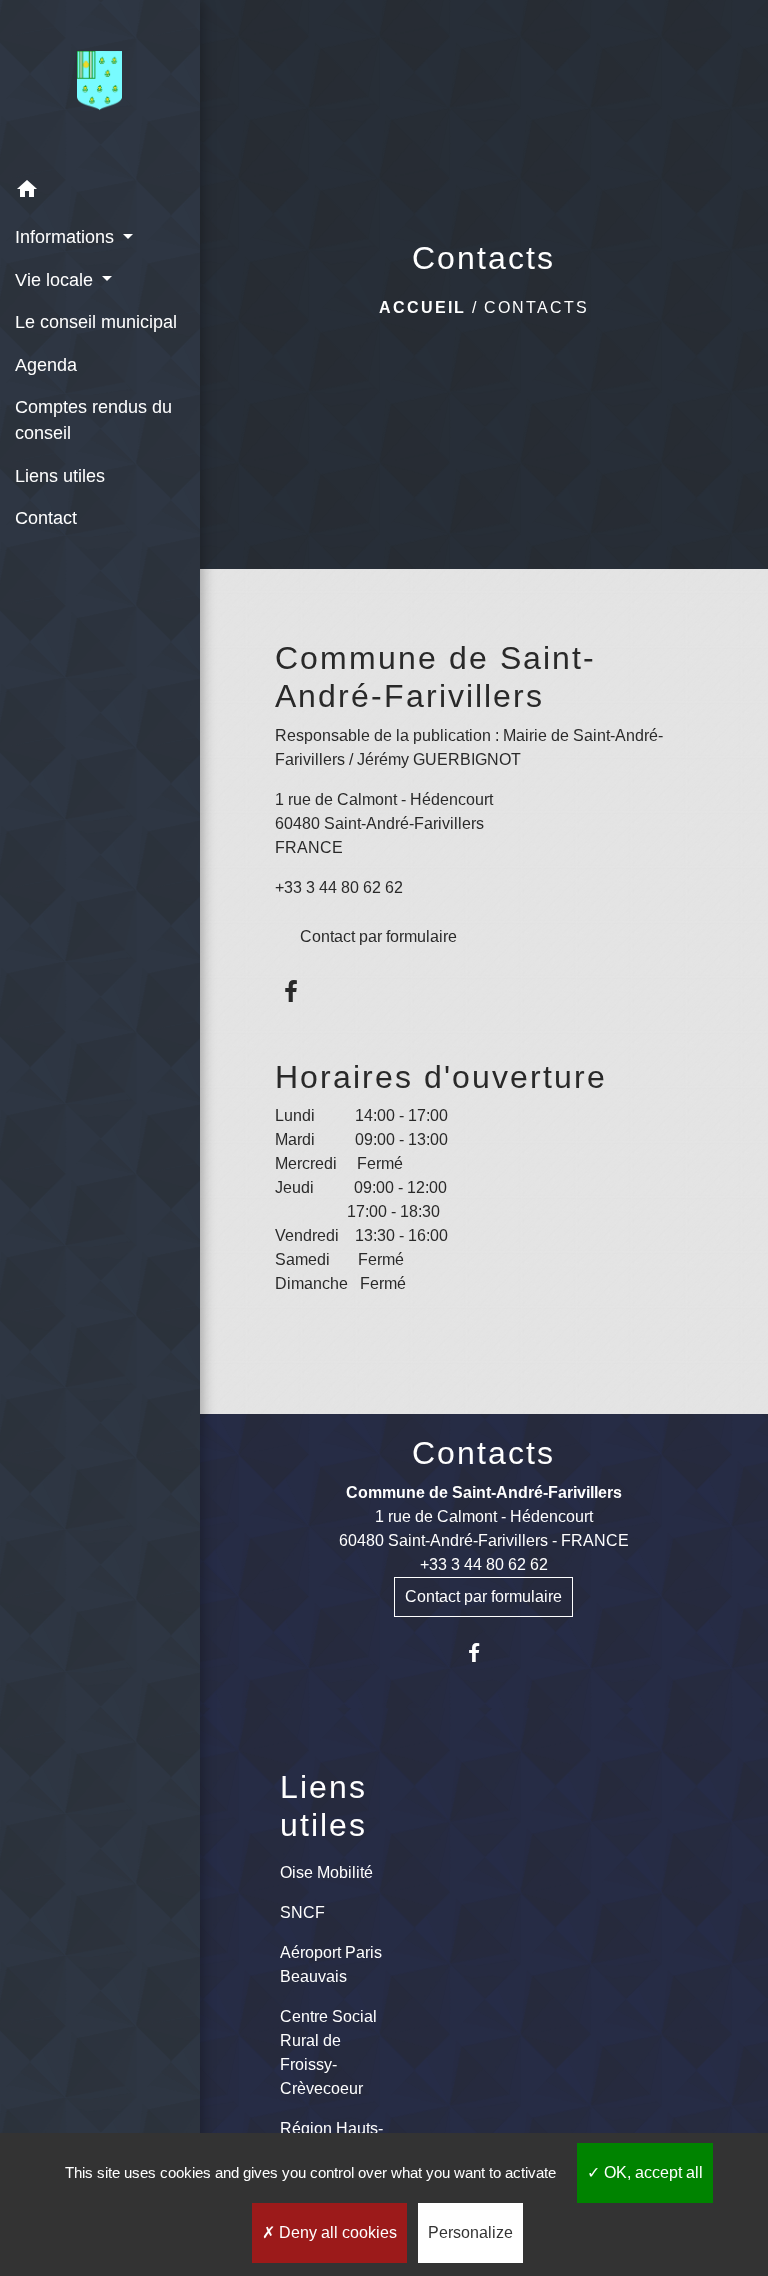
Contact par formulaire (378, 936)
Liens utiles (323, 1806)
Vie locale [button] (56, 280)
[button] (100, 192)
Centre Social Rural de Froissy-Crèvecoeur (328, 2052)
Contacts (536, 307)
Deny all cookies (336, 2232)
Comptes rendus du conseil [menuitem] (93, 420)
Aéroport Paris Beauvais (331, 1964)
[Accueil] (99, 85)
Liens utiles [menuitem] (60, 476)
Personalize (470, 2232)
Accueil (422, 307)
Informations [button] (67, 237)
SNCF (302, 1912)
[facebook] (292, 991)
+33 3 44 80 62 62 (339, 887)
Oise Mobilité (326, 1872)
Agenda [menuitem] (46, 365)
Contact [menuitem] (46, 518)
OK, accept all (651, 2172)
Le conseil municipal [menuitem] (96, 322)
